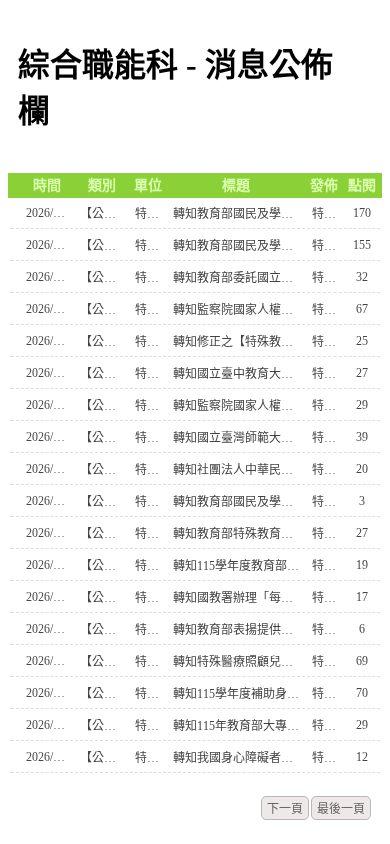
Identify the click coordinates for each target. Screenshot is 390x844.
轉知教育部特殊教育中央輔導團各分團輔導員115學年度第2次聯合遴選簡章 (236, 534)
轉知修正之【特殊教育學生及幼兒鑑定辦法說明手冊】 (236, 342)
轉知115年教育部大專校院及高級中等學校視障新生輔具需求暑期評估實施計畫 (236, 726)
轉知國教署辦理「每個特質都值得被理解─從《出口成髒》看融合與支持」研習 (236, 598)
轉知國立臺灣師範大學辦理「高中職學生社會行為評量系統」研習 (236, 438)
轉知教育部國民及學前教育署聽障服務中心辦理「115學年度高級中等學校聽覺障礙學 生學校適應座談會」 (236, 246)
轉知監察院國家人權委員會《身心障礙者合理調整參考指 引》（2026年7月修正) (236, 310)
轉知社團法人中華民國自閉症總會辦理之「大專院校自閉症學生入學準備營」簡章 (236, 470)
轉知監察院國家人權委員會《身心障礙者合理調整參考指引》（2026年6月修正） (236, 406)
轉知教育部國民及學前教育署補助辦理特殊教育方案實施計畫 (236, 502)
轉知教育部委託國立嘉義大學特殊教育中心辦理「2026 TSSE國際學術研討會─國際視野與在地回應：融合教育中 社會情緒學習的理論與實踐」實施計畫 (236, 278)
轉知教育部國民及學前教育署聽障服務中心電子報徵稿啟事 (236, 214)
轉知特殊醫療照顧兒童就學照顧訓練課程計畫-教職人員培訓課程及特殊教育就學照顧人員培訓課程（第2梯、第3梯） (236, 662)
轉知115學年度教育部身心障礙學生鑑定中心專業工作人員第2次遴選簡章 (236, 566)
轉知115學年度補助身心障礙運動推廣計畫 (236, 694)
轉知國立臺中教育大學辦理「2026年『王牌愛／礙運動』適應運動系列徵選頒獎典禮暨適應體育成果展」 (236, 374)
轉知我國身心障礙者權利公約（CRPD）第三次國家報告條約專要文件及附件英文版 (236, 758)
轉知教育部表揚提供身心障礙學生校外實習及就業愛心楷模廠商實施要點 (236, 630)
